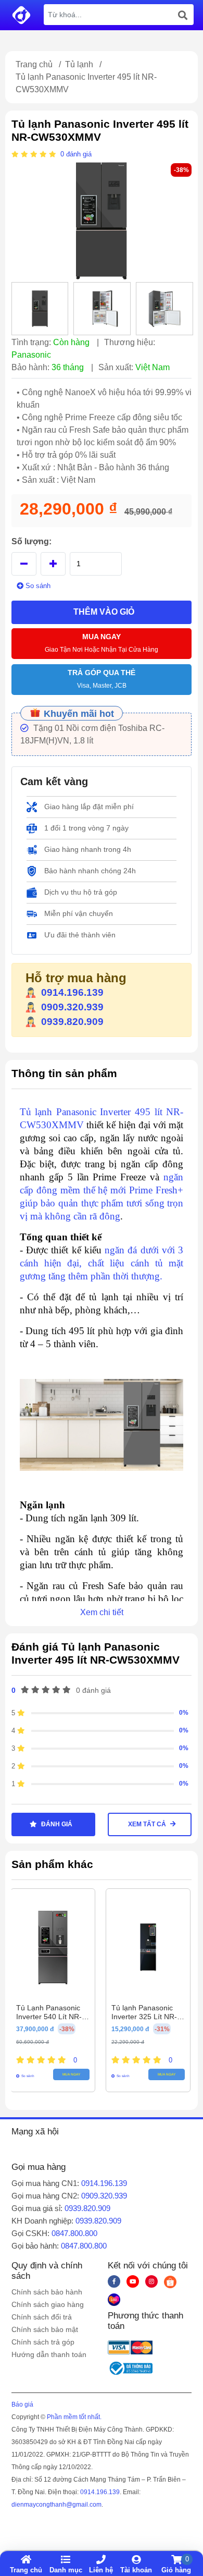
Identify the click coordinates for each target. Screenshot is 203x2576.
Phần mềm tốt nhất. (74, 2417)
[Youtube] (133, 2281)
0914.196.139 (72, 992)
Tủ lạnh (79, 64)
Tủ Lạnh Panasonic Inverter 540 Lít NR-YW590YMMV (49, 2017)
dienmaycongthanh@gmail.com (56, 2505)
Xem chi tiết (102, 1612)
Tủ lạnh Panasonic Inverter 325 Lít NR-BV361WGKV (144, 2017)
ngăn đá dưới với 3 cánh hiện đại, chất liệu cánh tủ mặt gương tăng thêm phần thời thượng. (102, 1263)
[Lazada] (114, 2299)
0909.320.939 (72, 1007)
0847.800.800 (74, 2233)
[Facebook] (114, 2281)
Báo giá (22, 2404)
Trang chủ (34, 64)
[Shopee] (170, 2281)
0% (184, 1713)
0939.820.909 (72, 1022)
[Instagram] (151, 2281)
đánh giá (79, 154)
